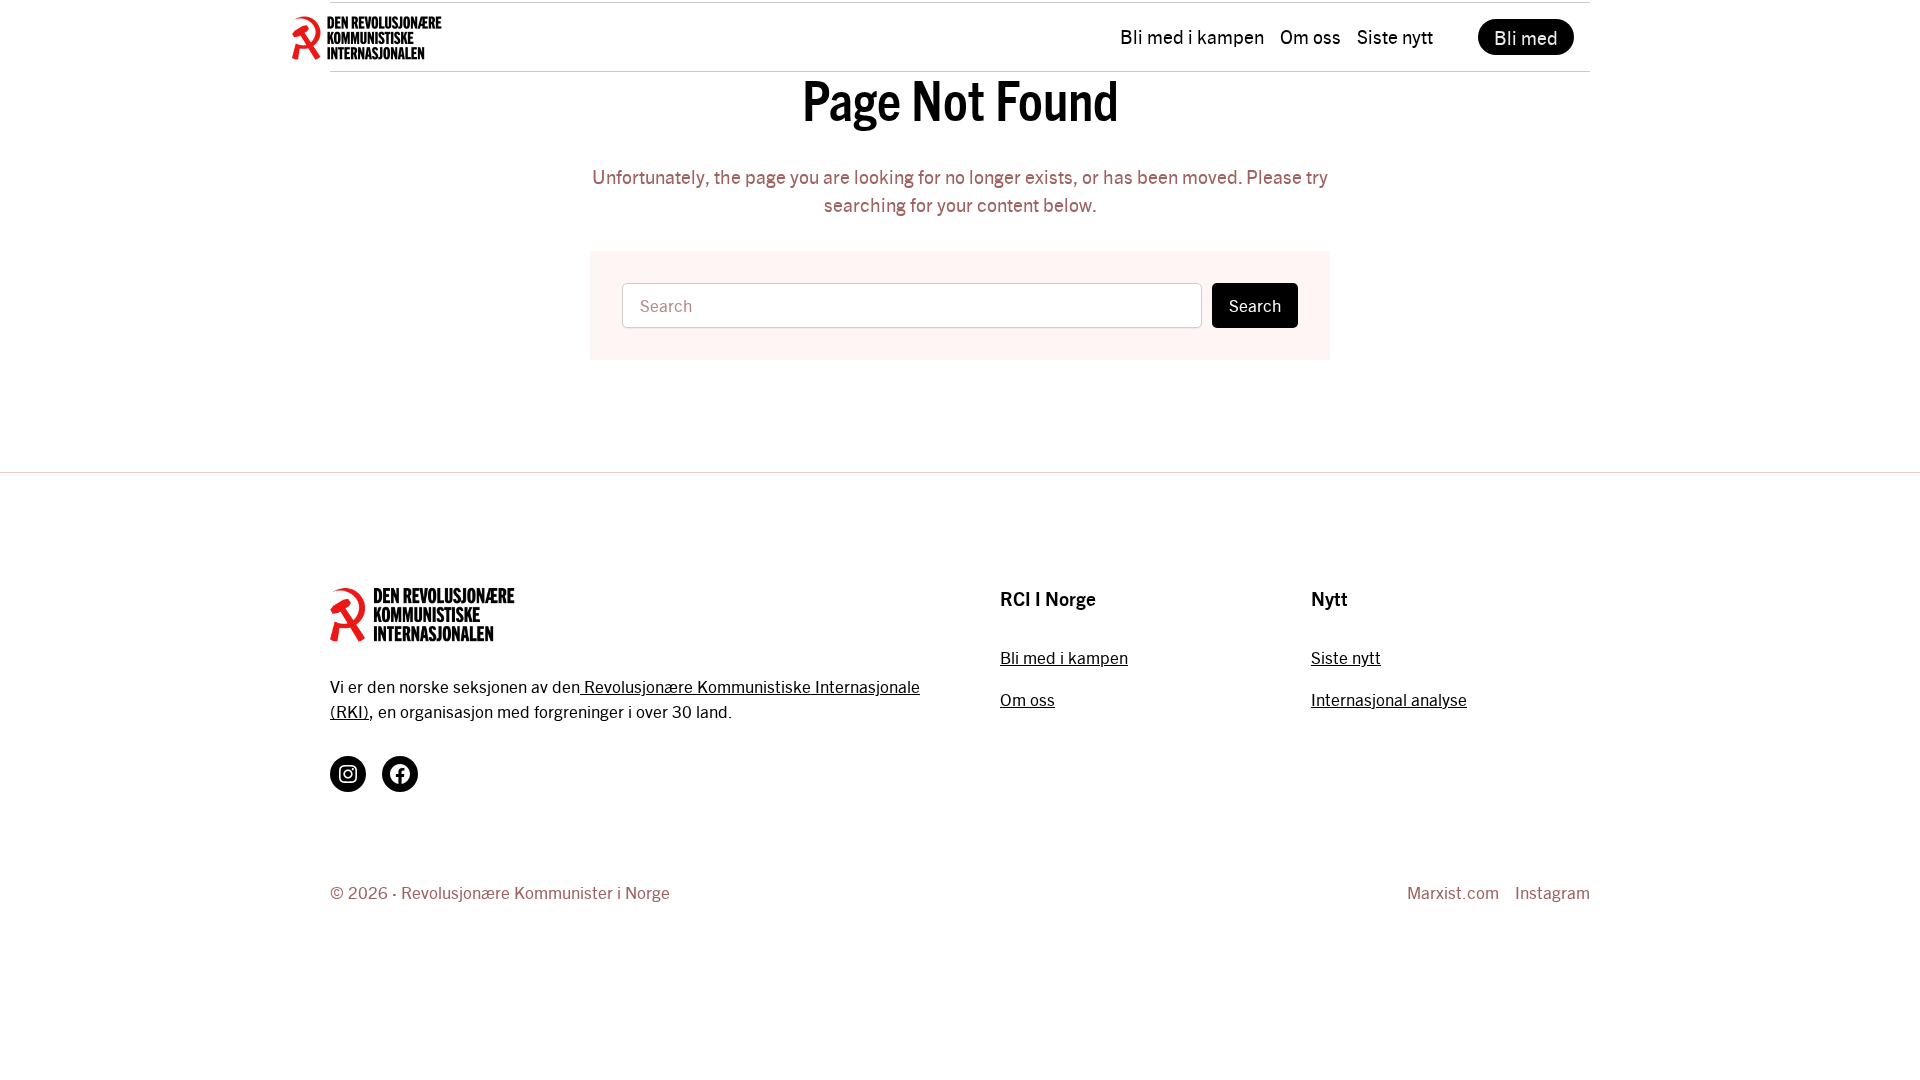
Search (1255, 305)
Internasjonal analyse (1389, 699)
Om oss (1027, 699)
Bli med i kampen (1064, 657)
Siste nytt (1346, 657)
